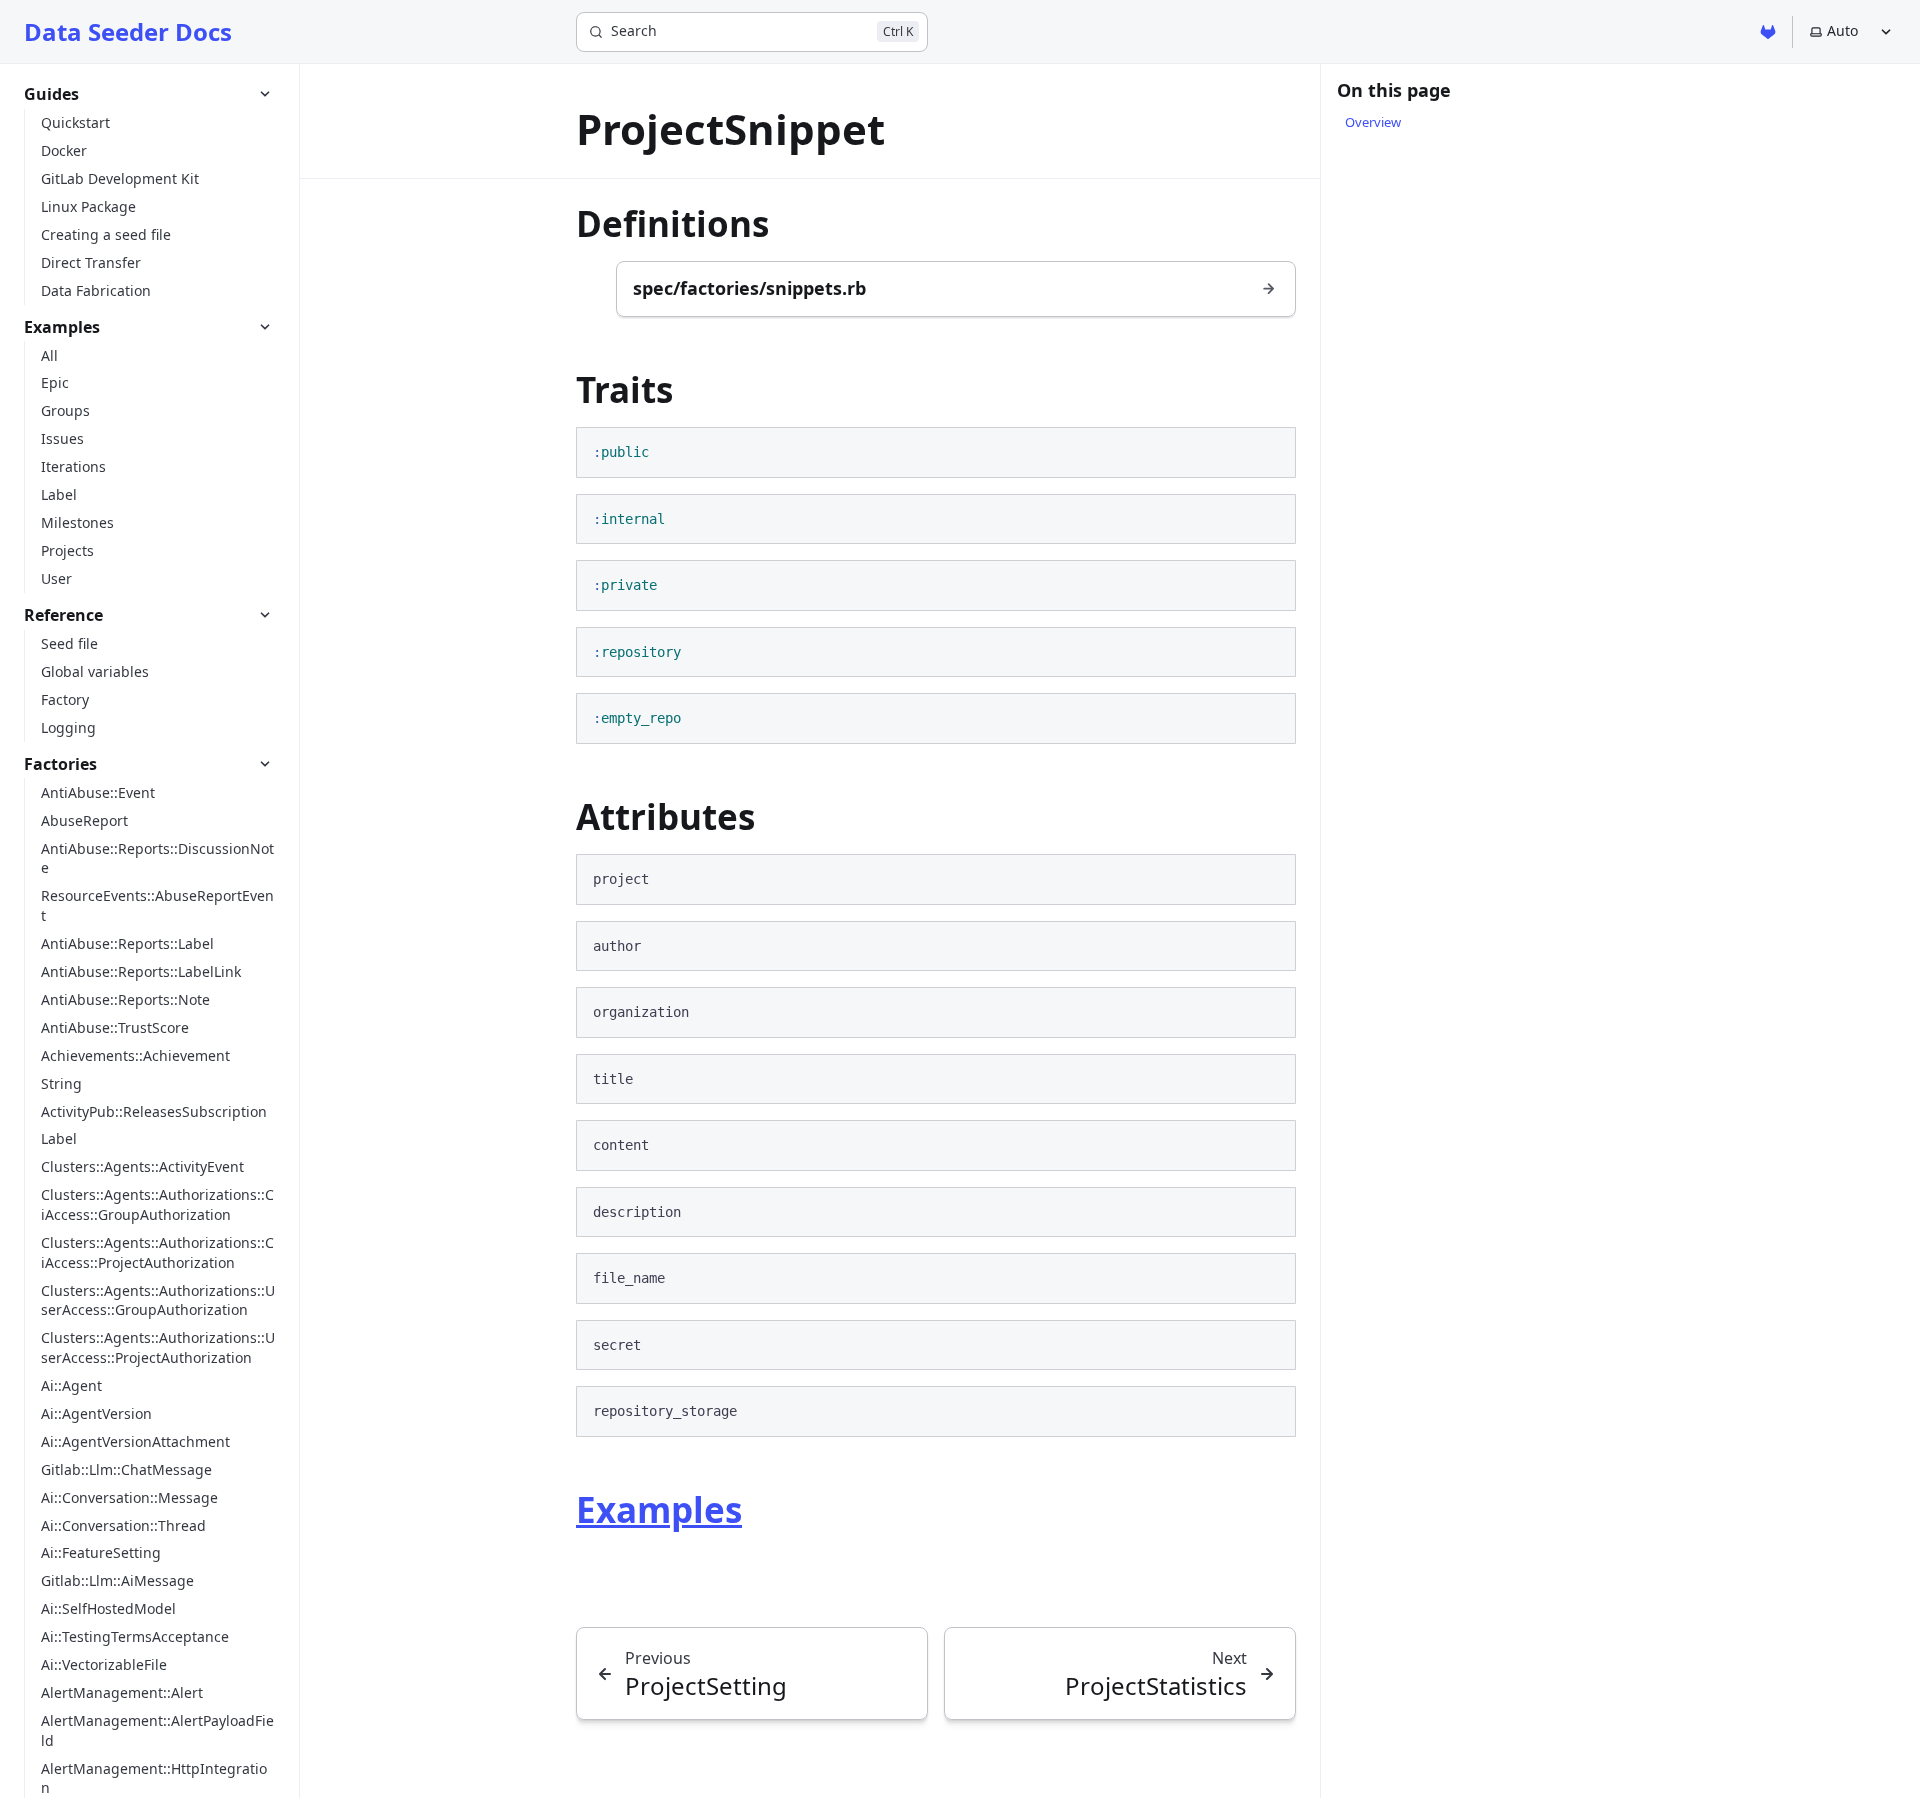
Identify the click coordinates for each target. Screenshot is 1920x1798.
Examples (659, 1509)
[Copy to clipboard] (1271, 451)
